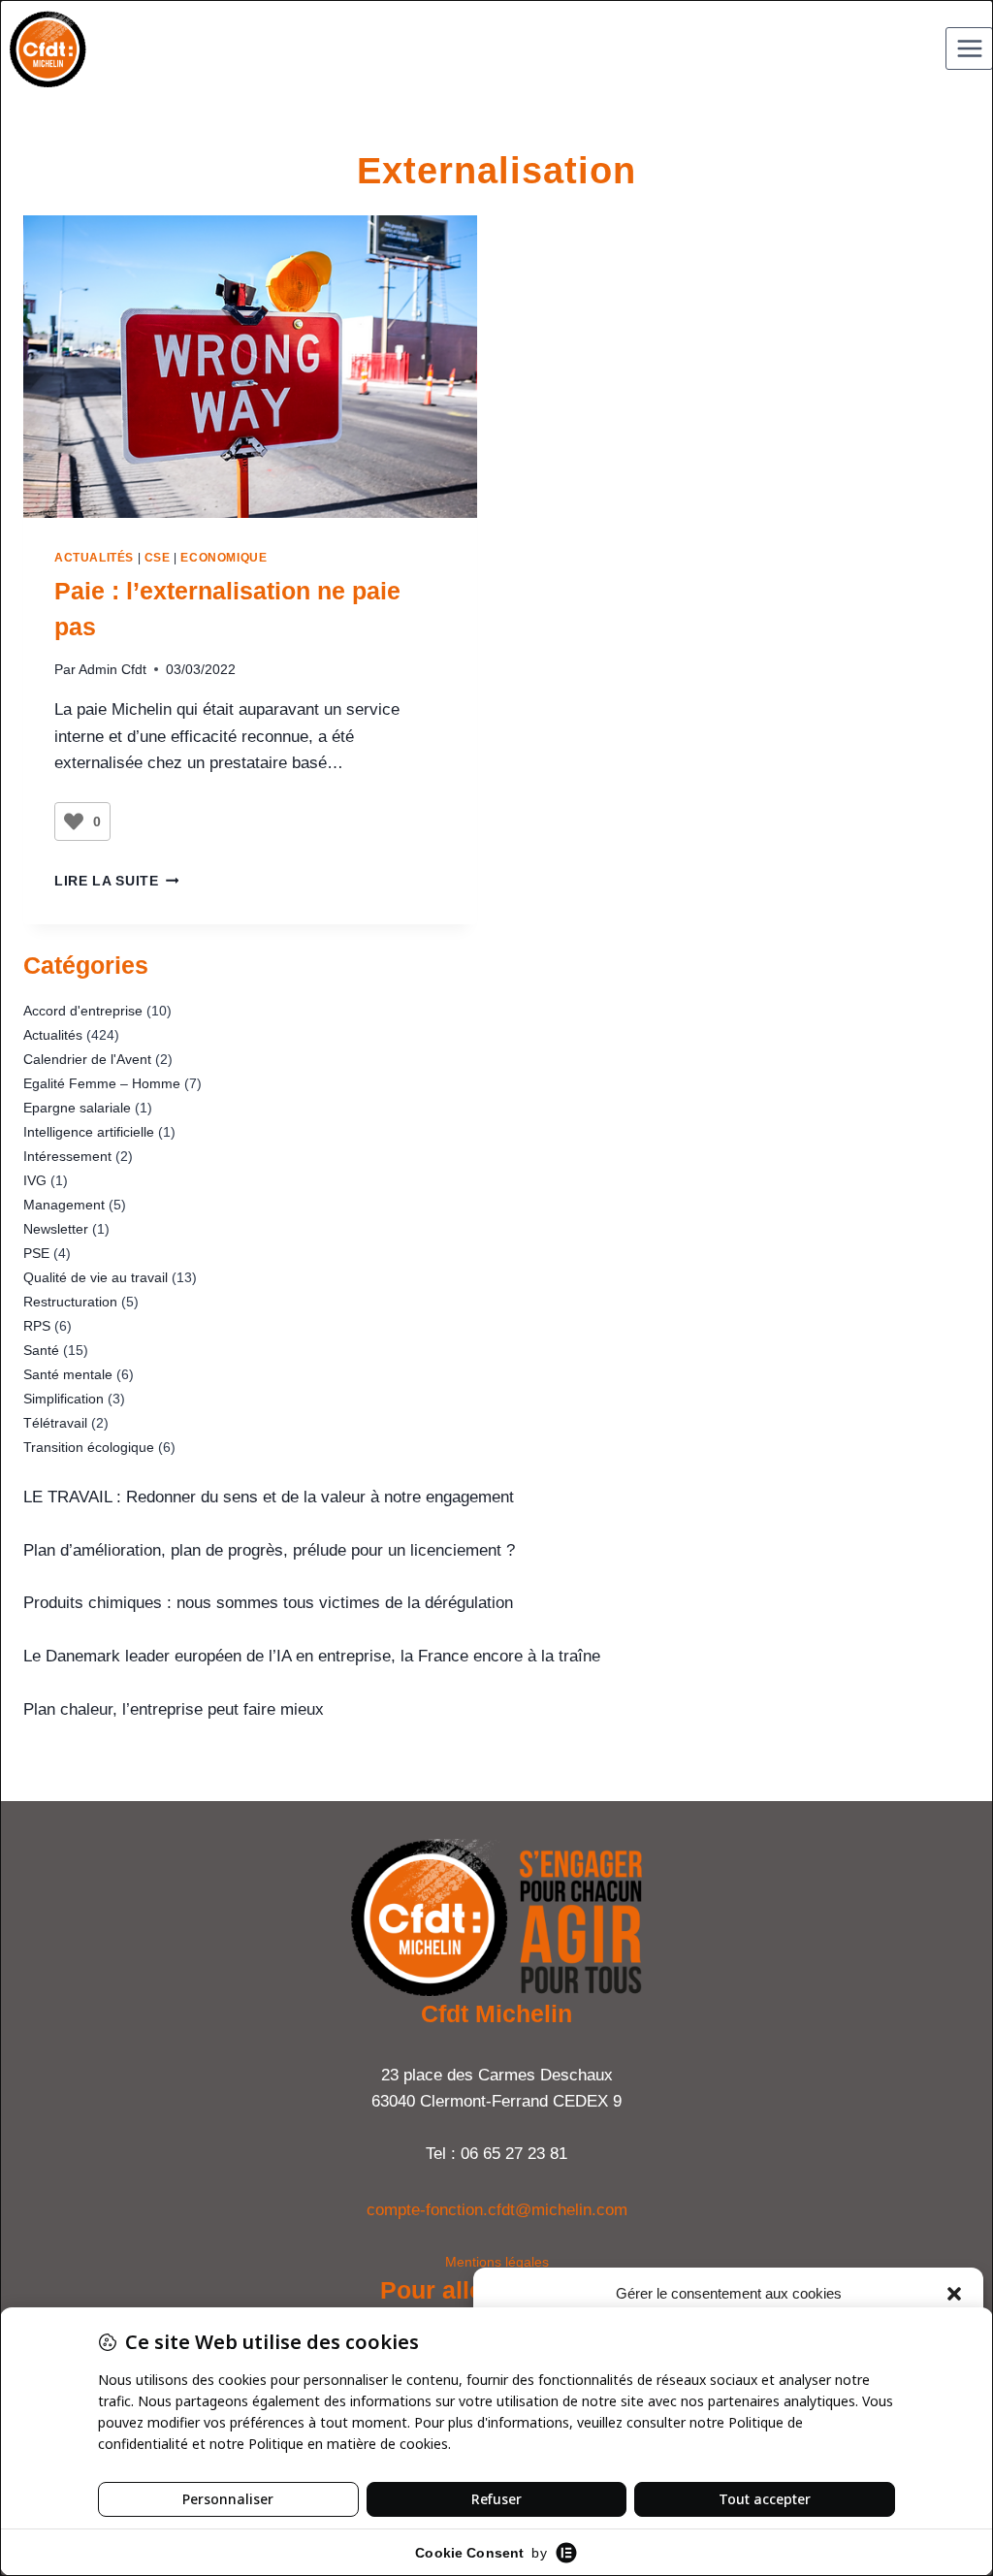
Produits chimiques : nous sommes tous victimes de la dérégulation (268, 1603)
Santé (41, 1350)
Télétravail (55, 1423)
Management (64, 1205)
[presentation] (250, 367)
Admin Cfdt (112, 670)
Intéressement (67, 1156)
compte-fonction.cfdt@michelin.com (497, 2210)
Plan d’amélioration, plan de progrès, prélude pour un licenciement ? (269, 1550)
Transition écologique (89, 1447)
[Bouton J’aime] (74, 821)
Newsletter (56, 1229)
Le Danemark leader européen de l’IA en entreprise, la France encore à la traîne (312, 1656)
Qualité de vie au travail (96, 1277)
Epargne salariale (77, 1108)
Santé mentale (68, 1374)
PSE (36, 1253)
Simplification (64, 1399)
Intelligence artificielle (89, 1132)
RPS (37, 1326)
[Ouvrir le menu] (969, 48)
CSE (158, 558)
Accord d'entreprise (83, 1011)
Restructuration (70, 1302)
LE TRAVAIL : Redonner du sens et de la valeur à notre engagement (269, 1497)
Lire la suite (116, 881)
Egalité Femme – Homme (102, 1083)
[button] (954, 2294)
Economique (224, 558)
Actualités (94, 558)
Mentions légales (497, 2262)
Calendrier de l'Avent (87, 1059)
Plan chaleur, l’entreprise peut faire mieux (174, 1709)
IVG (35, 1180)
